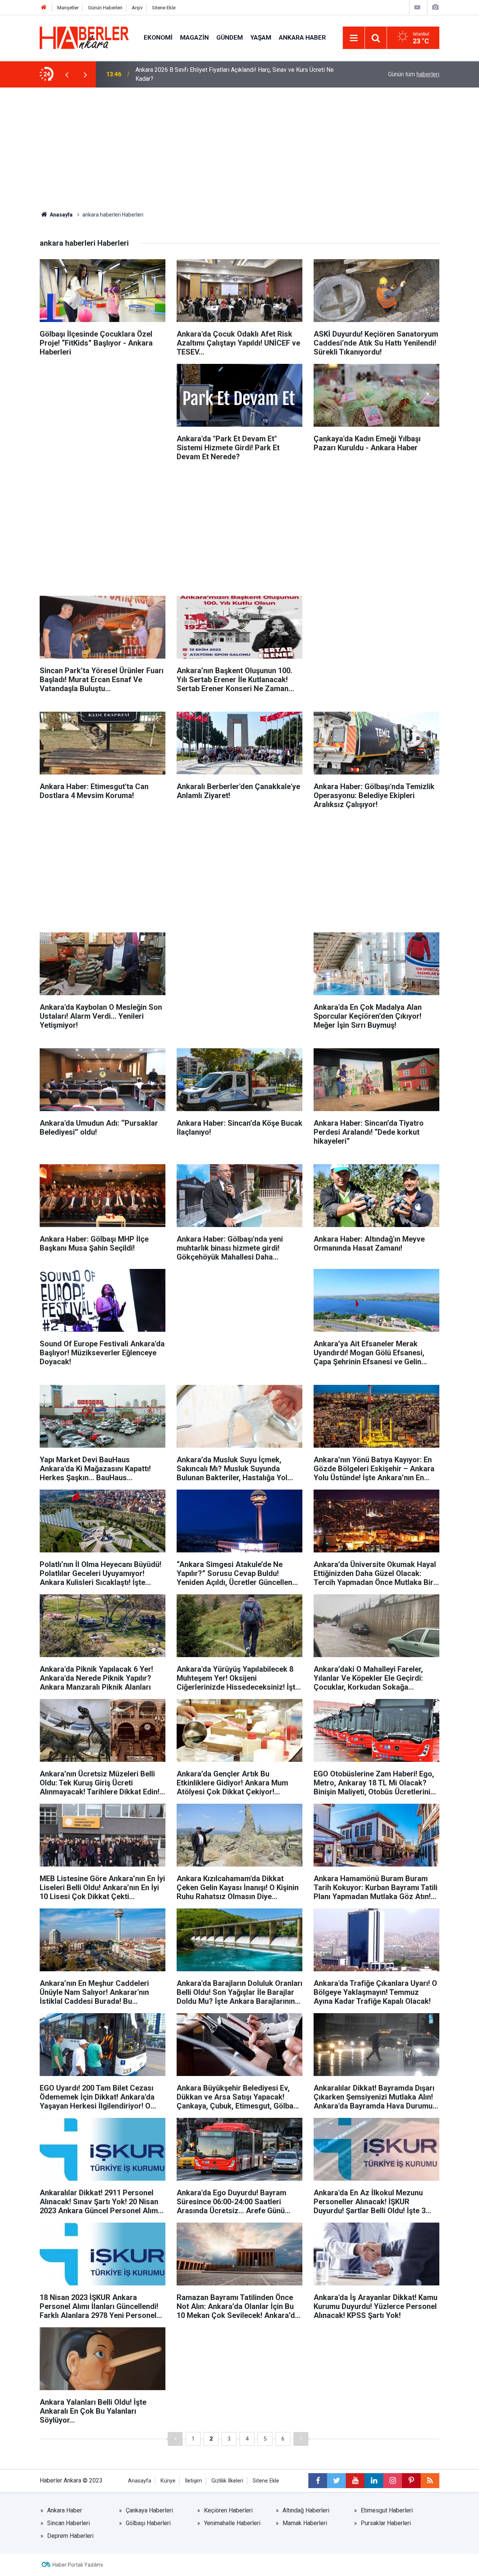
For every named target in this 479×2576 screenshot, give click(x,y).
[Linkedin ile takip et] (374, 2481)
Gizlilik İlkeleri (227, 2481)
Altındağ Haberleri (306, 2510)
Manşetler (68, 8)
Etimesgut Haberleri (387, 2510)
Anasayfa (61, 215)
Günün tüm (414, 74)
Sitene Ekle (164, 8)
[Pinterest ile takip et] (411, 2481)
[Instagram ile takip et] (393, 2481)
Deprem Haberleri (70, 2536)
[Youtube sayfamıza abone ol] (355, 2481)
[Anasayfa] (44, 8)
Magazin (194, 37)
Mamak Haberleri (305, 2523)
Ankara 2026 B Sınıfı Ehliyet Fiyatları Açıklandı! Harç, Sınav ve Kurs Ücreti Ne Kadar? (235, 74)
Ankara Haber (302, 37)
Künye (168, 2481)
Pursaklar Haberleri (386, 2523)
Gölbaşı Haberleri (148, 2523)
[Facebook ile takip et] (318, 2481)
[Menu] (354, 38)
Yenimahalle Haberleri (232, 2523)
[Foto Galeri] (435, 7)
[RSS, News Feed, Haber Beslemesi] (430, 2481)
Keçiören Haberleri (228, 2510)
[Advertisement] (239, 144)
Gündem (230, 37)
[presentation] (67, 74)
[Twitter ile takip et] (336, 2481)
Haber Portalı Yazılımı (78, 2565)
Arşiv (137, 8)
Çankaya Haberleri (149, 2510)
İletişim (193, 2481)
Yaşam (261, 37)
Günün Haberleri (105, 8)
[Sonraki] (301, 2439)
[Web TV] (417, 7)
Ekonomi (158, 37)
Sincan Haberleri (68, 2523)
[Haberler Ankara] (84, 37)
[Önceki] (175, 2439)
